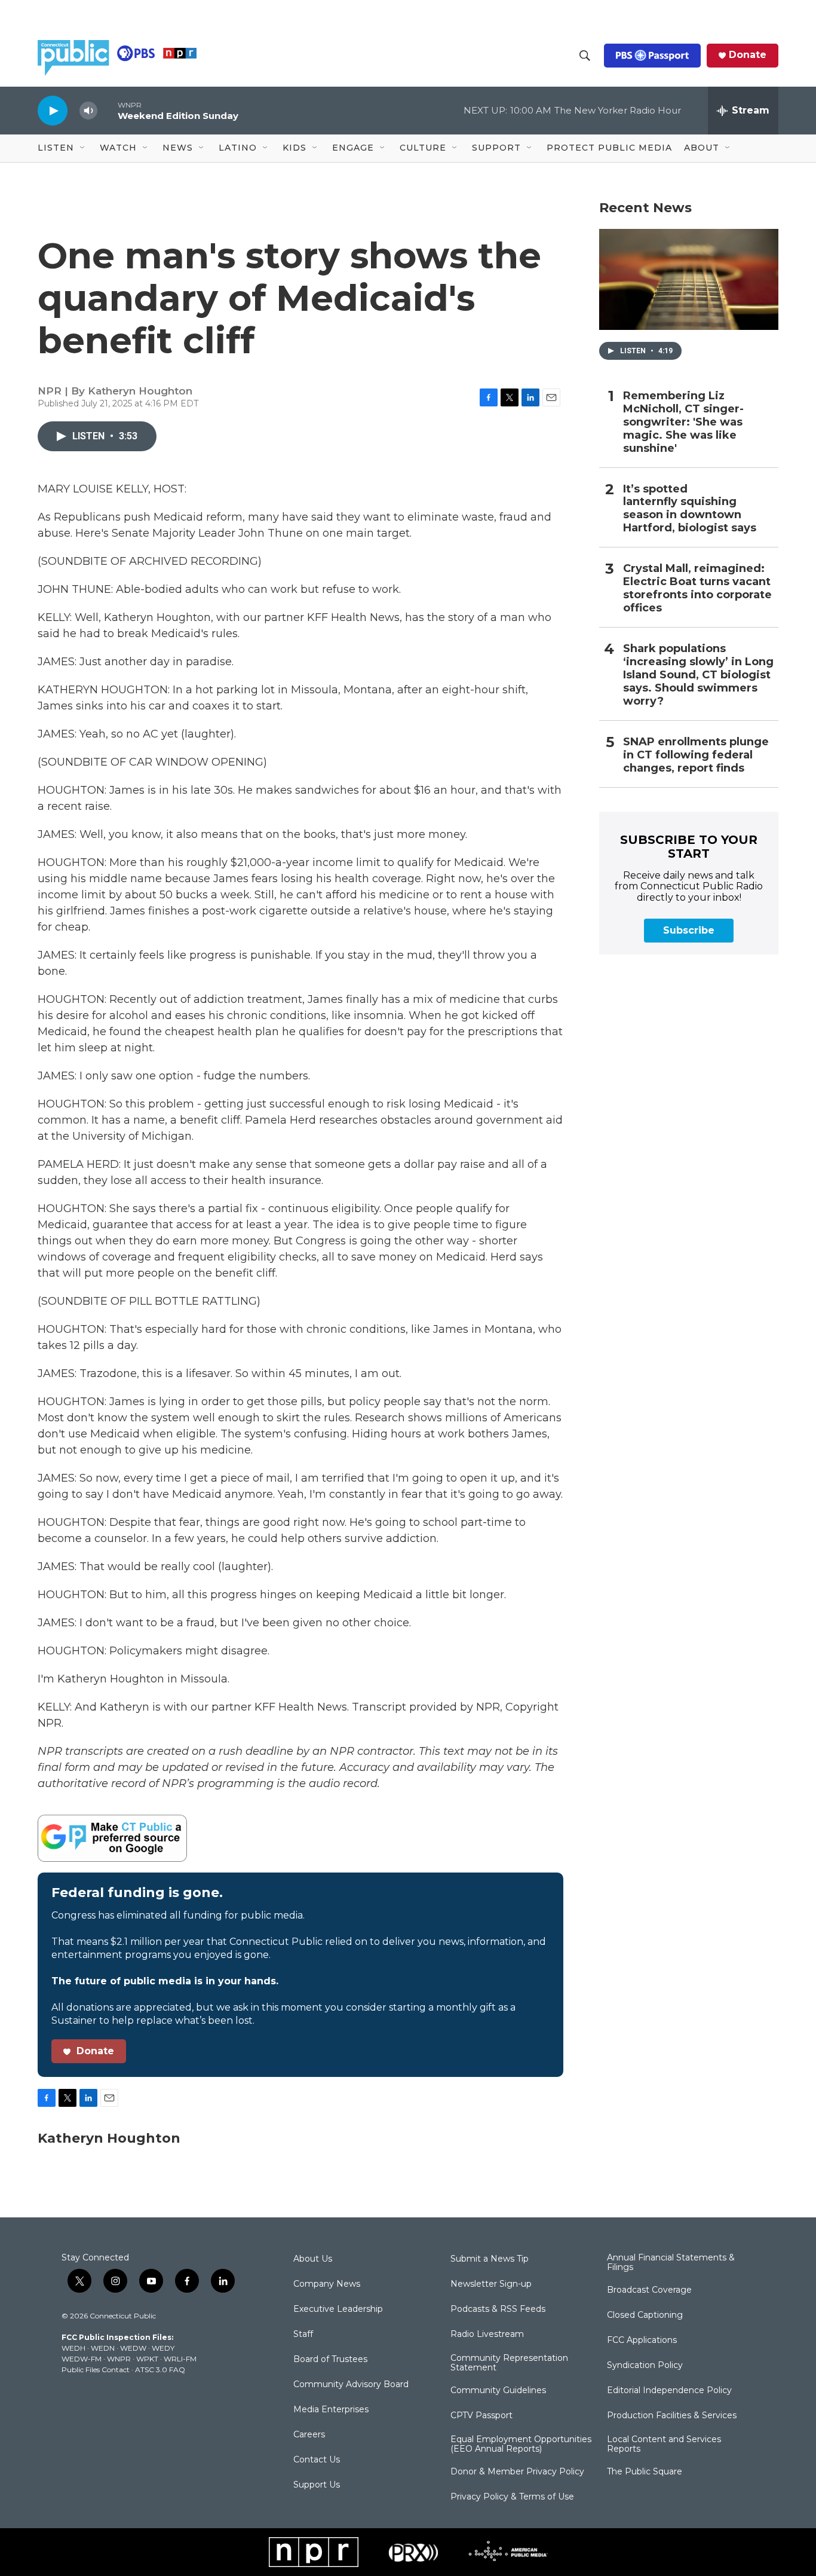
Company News (327, 2284)
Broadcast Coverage (649, 2290)
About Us (313, 2259)
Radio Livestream (487, 2335)
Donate (748, 55)
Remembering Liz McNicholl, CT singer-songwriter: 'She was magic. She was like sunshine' (683, 422)
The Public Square (645, 2472)
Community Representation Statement (509, 2363)
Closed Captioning (645, 2315)
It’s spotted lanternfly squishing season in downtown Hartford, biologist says (690, 509)
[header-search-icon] (585, 56)
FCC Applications (642, 2341)
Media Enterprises (331, 2410)
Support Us (317, 2485)
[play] (53, 110)
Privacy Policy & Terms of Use (512, 2497)
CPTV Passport (481, 2416)
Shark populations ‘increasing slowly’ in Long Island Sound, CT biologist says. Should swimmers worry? (698, 675)
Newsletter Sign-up (491, 2284)
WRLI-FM (180, 2359)
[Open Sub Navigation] (83, 148)
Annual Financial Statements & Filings (671, 2263)
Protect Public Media (609, 148)
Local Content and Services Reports (664, 2445)
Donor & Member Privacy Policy (517, 2472)
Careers (309, 2435)
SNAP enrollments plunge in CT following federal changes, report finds (696, 755)
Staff (303, 2335)
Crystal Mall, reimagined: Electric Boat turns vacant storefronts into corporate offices (697, 588)
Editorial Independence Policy (669, 2391)
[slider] (108, 110)
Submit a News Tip (490, 2259)
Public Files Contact (96, 2370)
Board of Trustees (330, 2360)
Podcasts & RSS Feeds (498, 2309)
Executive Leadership (338, 2309)
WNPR (119, 2359)
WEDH (73, 2348)
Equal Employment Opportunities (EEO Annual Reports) (521, 2445)
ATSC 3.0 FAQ (160, 2370)
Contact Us (317, 2460)
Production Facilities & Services (672, 2416)
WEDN (103, 2348)
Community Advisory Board (351, 2385)
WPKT (147, 2359)
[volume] (88, 111)
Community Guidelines (498, 2391)
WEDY (163, 2348)
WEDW (133, 2348)
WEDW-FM (82, 2359)
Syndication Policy (645, 2366)
